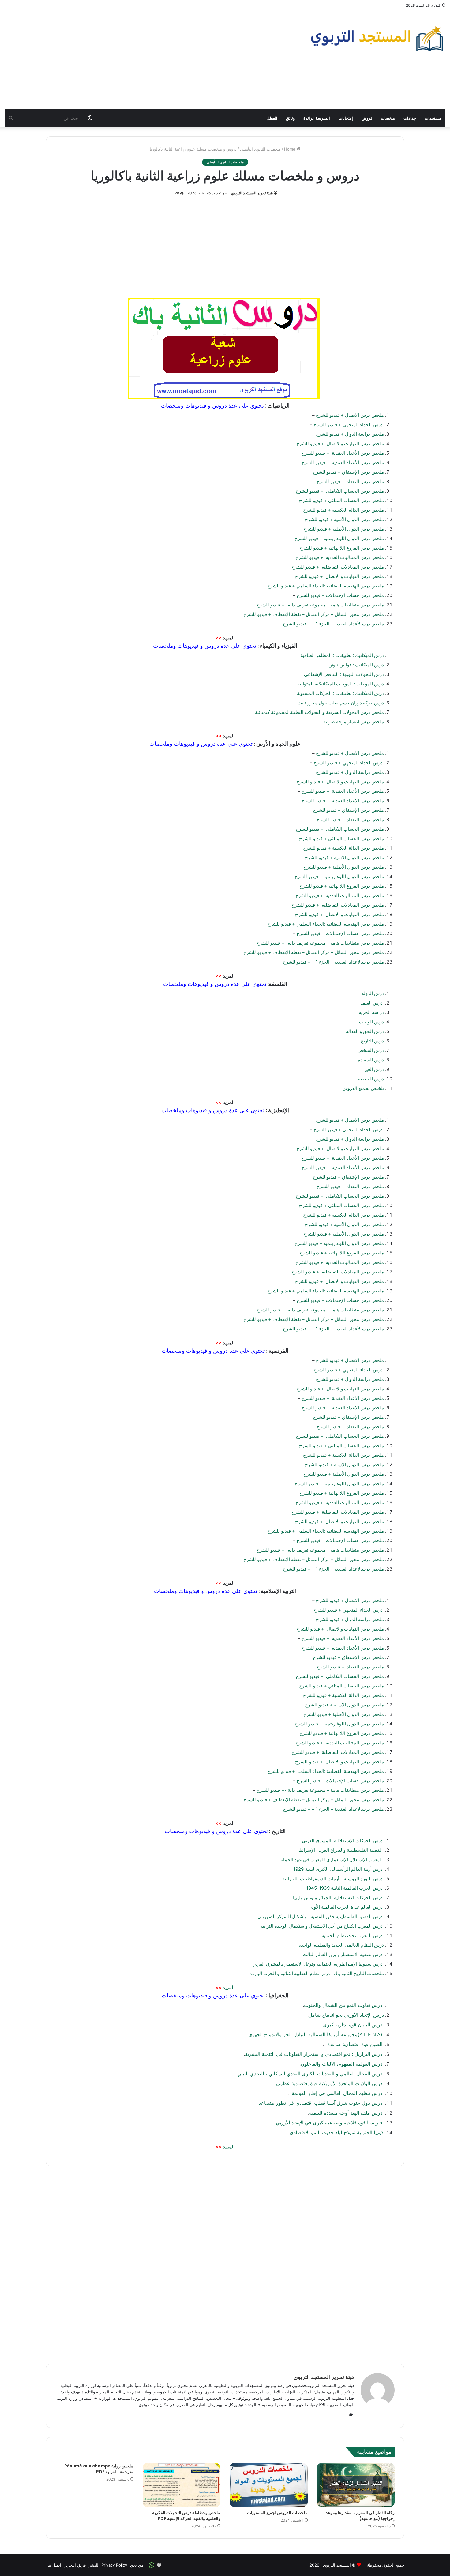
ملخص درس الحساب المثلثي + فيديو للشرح (341, 500)
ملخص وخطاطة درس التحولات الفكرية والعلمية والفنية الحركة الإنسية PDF (186, 2516)
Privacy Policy (114, 2565)
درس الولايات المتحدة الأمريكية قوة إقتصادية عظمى (330, 2083)
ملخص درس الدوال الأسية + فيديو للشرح (344, 519)
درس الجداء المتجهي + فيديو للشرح (349, 425)
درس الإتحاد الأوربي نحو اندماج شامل (346, 2015)
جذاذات (410, 118)
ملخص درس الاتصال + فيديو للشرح (350, 415)
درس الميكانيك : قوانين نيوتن (356, 665)
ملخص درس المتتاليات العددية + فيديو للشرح (340, 557)
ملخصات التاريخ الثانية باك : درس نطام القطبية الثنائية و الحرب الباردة (317, 1973)
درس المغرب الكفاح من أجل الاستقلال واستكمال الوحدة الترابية (321, 1926)
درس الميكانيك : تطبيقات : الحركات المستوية (340, 693)
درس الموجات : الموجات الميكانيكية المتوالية (340, 684)
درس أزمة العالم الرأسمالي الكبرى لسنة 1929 (338, 1869)
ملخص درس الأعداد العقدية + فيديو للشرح (343, 453)
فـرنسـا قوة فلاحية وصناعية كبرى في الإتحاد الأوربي (329, 2123)
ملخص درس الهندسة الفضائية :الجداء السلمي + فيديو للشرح (326, 586)
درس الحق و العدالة (365, 1031)
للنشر (94, 2565)
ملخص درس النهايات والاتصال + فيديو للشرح (340, 444)
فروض (367, 118)
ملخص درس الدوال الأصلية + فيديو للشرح (344, 529)
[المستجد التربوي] (377, 39)
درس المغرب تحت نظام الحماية (352, 1935)
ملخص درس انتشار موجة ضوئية (353, 722)
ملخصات (388, 118)
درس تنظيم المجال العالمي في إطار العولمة (337, 2093)
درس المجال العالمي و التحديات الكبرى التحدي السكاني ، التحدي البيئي (311, 2074)
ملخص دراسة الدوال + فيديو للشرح (350, 434)
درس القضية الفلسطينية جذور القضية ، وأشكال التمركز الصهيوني (320, 1916)
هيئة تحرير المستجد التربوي (252, 193)
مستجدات (433, 118)
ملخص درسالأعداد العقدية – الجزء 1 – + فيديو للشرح (333, 624)
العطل (272, 118)
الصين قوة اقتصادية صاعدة (355, 2044)
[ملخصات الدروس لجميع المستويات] (269, 2485)
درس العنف (372, 1003)
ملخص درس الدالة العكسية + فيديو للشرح (343, 510)
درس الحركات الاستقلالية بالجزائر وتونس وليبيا (338, 1898)
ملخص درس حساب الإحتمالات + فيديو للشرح (340, 595)
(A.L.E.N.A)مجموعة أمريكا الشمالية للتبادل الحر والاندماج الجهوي (315, 2034)
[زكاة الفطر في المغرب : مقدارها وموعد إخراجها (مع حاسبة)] (356, 2485)
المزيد (229, 1987)
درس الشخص (371, 1050)
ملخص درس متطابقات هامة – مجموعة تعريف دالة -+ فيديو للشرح (320, 605)
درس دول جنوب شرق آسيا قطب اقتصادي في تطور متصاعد (321, 2103)
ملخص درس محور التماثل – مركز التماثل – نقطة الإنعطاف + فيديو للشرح (314, 614)
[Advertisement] (150, 60)
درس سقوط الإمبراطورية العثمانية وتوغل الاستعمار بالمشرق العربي (317, 1964)
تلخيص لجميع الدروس (363, 1088)
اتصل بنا (54, 2565)
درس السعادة (371, 1060)
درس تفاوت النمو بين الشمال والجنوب (344, 2005)
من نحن (137, 2565)
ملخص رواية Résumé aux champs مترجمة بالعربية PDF (99, 2469)
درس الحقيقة (371, 1079)
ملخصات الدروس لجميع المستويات (277, 2513)
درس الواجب (371, 1022)
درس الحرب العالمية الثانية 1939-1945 (345, 1888)
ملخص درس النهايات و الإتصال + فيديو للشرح (339, 576)
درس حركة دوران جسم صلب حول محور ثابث (340, 703)
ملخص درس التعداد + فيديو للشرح (350, 481)
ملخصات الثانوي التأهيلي (260, 149)
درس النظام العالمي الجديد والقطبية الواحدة (341, 1945)
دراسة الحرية (371, 1012)
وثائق (290, 118)
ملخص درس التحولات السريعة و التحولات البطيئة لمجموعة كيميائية (319, 712)
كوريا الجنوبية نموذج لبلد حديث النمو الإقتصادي (337, 2132)
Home (290, 149)
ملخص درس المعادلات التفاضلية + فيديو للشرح (338, 567)
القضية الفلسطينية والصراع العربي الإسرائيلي (340, 1850)
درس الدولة (373, 993)
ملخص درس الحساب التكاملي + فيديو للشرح (340, 491)
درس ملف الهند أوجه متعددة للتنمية (347, 2113)
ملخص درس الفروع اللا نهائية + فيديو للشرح (342, 548)
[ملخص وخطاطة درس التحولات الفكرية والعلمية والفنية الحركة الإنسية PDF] (182, 2485)
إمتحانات (346, 118)
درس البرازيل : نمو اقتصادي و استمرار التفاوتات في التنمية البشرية (314, 2054)
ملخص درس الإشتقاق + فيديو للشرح (348, 472)
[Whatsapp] (152, 2565)
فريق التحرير (75, 2565)
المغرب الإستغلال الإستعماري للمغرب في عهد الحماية (332, 1860)
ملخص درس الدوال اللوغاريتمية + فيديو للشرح (339, 538)
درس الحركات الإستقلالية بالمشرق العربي (343, 1841)
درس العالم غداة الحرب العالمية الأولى (346, 1907)
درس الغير (374, 1069)
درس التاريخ (372, 1041)
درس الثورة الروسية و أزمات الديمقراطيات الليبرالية (332, 1879)
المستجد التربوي (337, 2565)
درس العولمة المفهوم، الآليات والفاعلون (342, 2064)
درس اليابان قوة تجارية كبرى (353, 2025)
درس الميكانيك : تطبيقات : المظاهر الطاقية (342, 655)
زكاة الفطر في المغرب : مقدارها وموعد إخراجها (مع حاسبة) (360, 2516)
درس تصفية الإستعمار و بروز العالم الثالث (343, 1954)
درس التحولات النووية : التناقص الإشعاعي (343, 674)
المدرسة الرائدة (317, 118)
